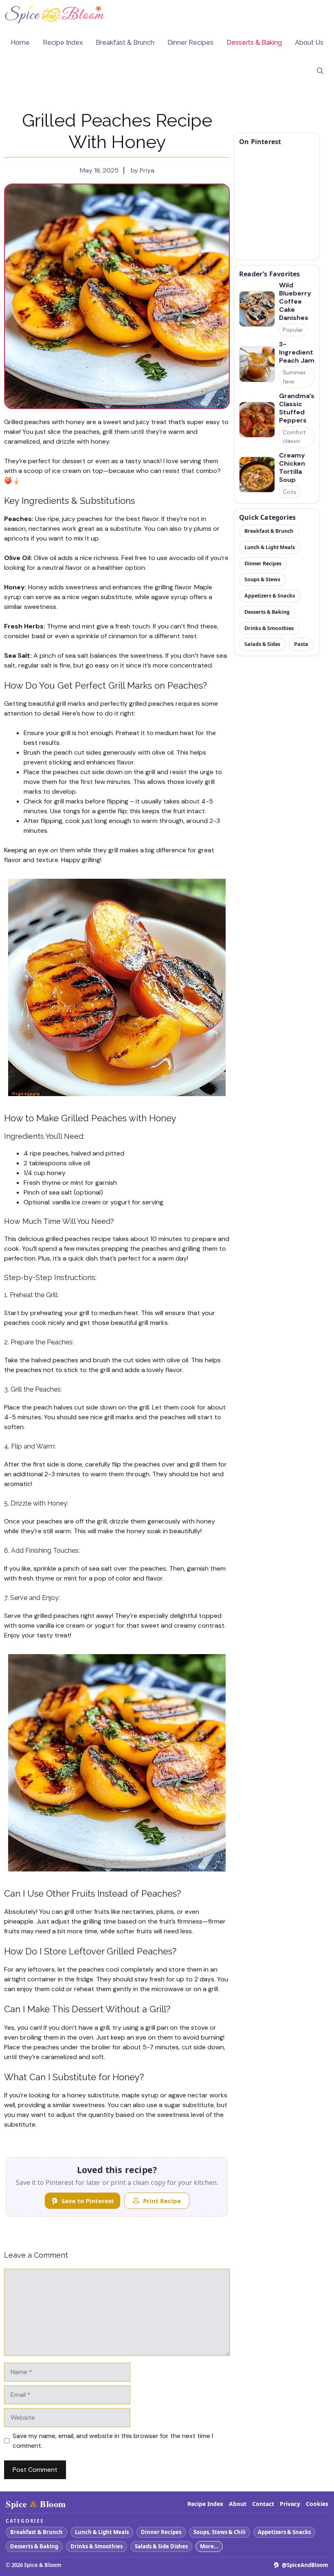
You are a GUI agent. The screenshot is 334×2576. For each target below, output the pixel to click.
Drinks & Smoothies (97, 2546)
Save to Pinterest (88, 2201)
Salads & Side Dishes (161, 2546)
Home (20, 43)
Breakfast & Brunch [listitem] (269, 531)
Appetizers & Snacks (284, 2532)
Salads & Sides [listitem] (262, 644)
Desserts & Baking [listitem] (267, 612)
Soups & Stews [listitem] (262, 579)
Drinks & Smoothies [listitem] (269, 628)
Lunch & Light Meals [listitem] (270, 547)
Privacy (290, 2504)
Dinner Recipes (190, 43)
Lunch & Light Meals (102, 2532)
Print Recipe (162, 2201)
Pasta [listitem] (301, 644)
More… (209, 2546)
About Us (309, 43)
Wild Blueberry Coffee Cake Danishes (295, 302)
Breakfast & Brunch (125, 43)
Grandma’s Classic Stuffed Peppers (297, 408)
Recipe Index (63, 43)
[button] (320, 71)
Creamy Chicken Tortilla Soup (292, 468)
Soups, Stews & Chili (220, 2532)
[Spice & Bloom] (55, 14)
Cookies (317, 2504)
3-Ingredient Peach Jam (297, 352)
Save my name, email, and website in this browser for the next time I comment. (113, 2441)
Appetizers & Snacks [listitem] (270, 596)
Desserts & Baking (254, 43)
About (238, 2504)
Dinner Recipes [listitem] (263, 564)
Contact (263, 2504)
